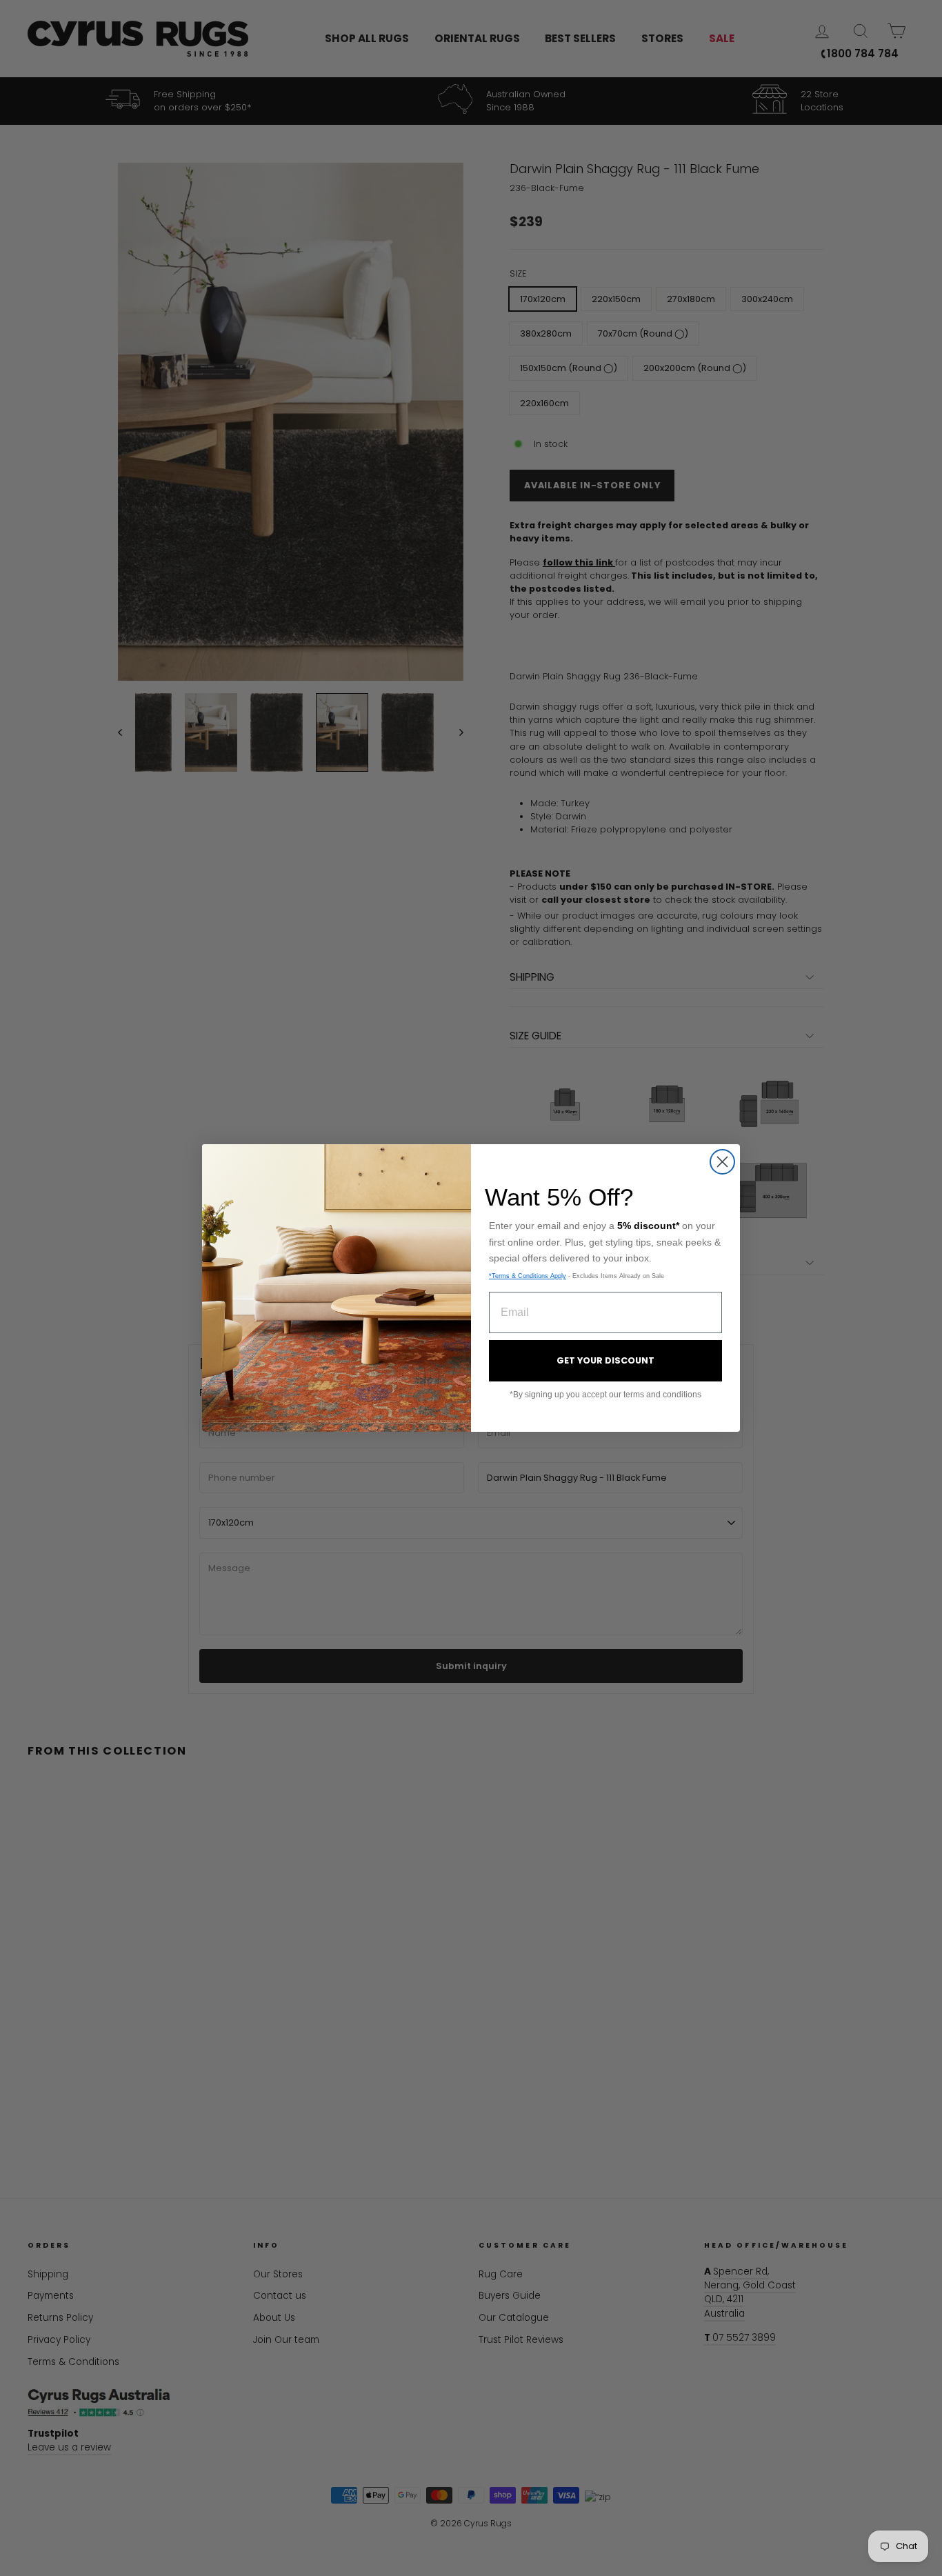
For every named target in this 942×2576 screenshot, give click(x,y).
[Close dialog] (722, 1162)
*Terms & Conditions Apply (528, 1276)
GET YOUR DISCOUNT (605, 1360)
